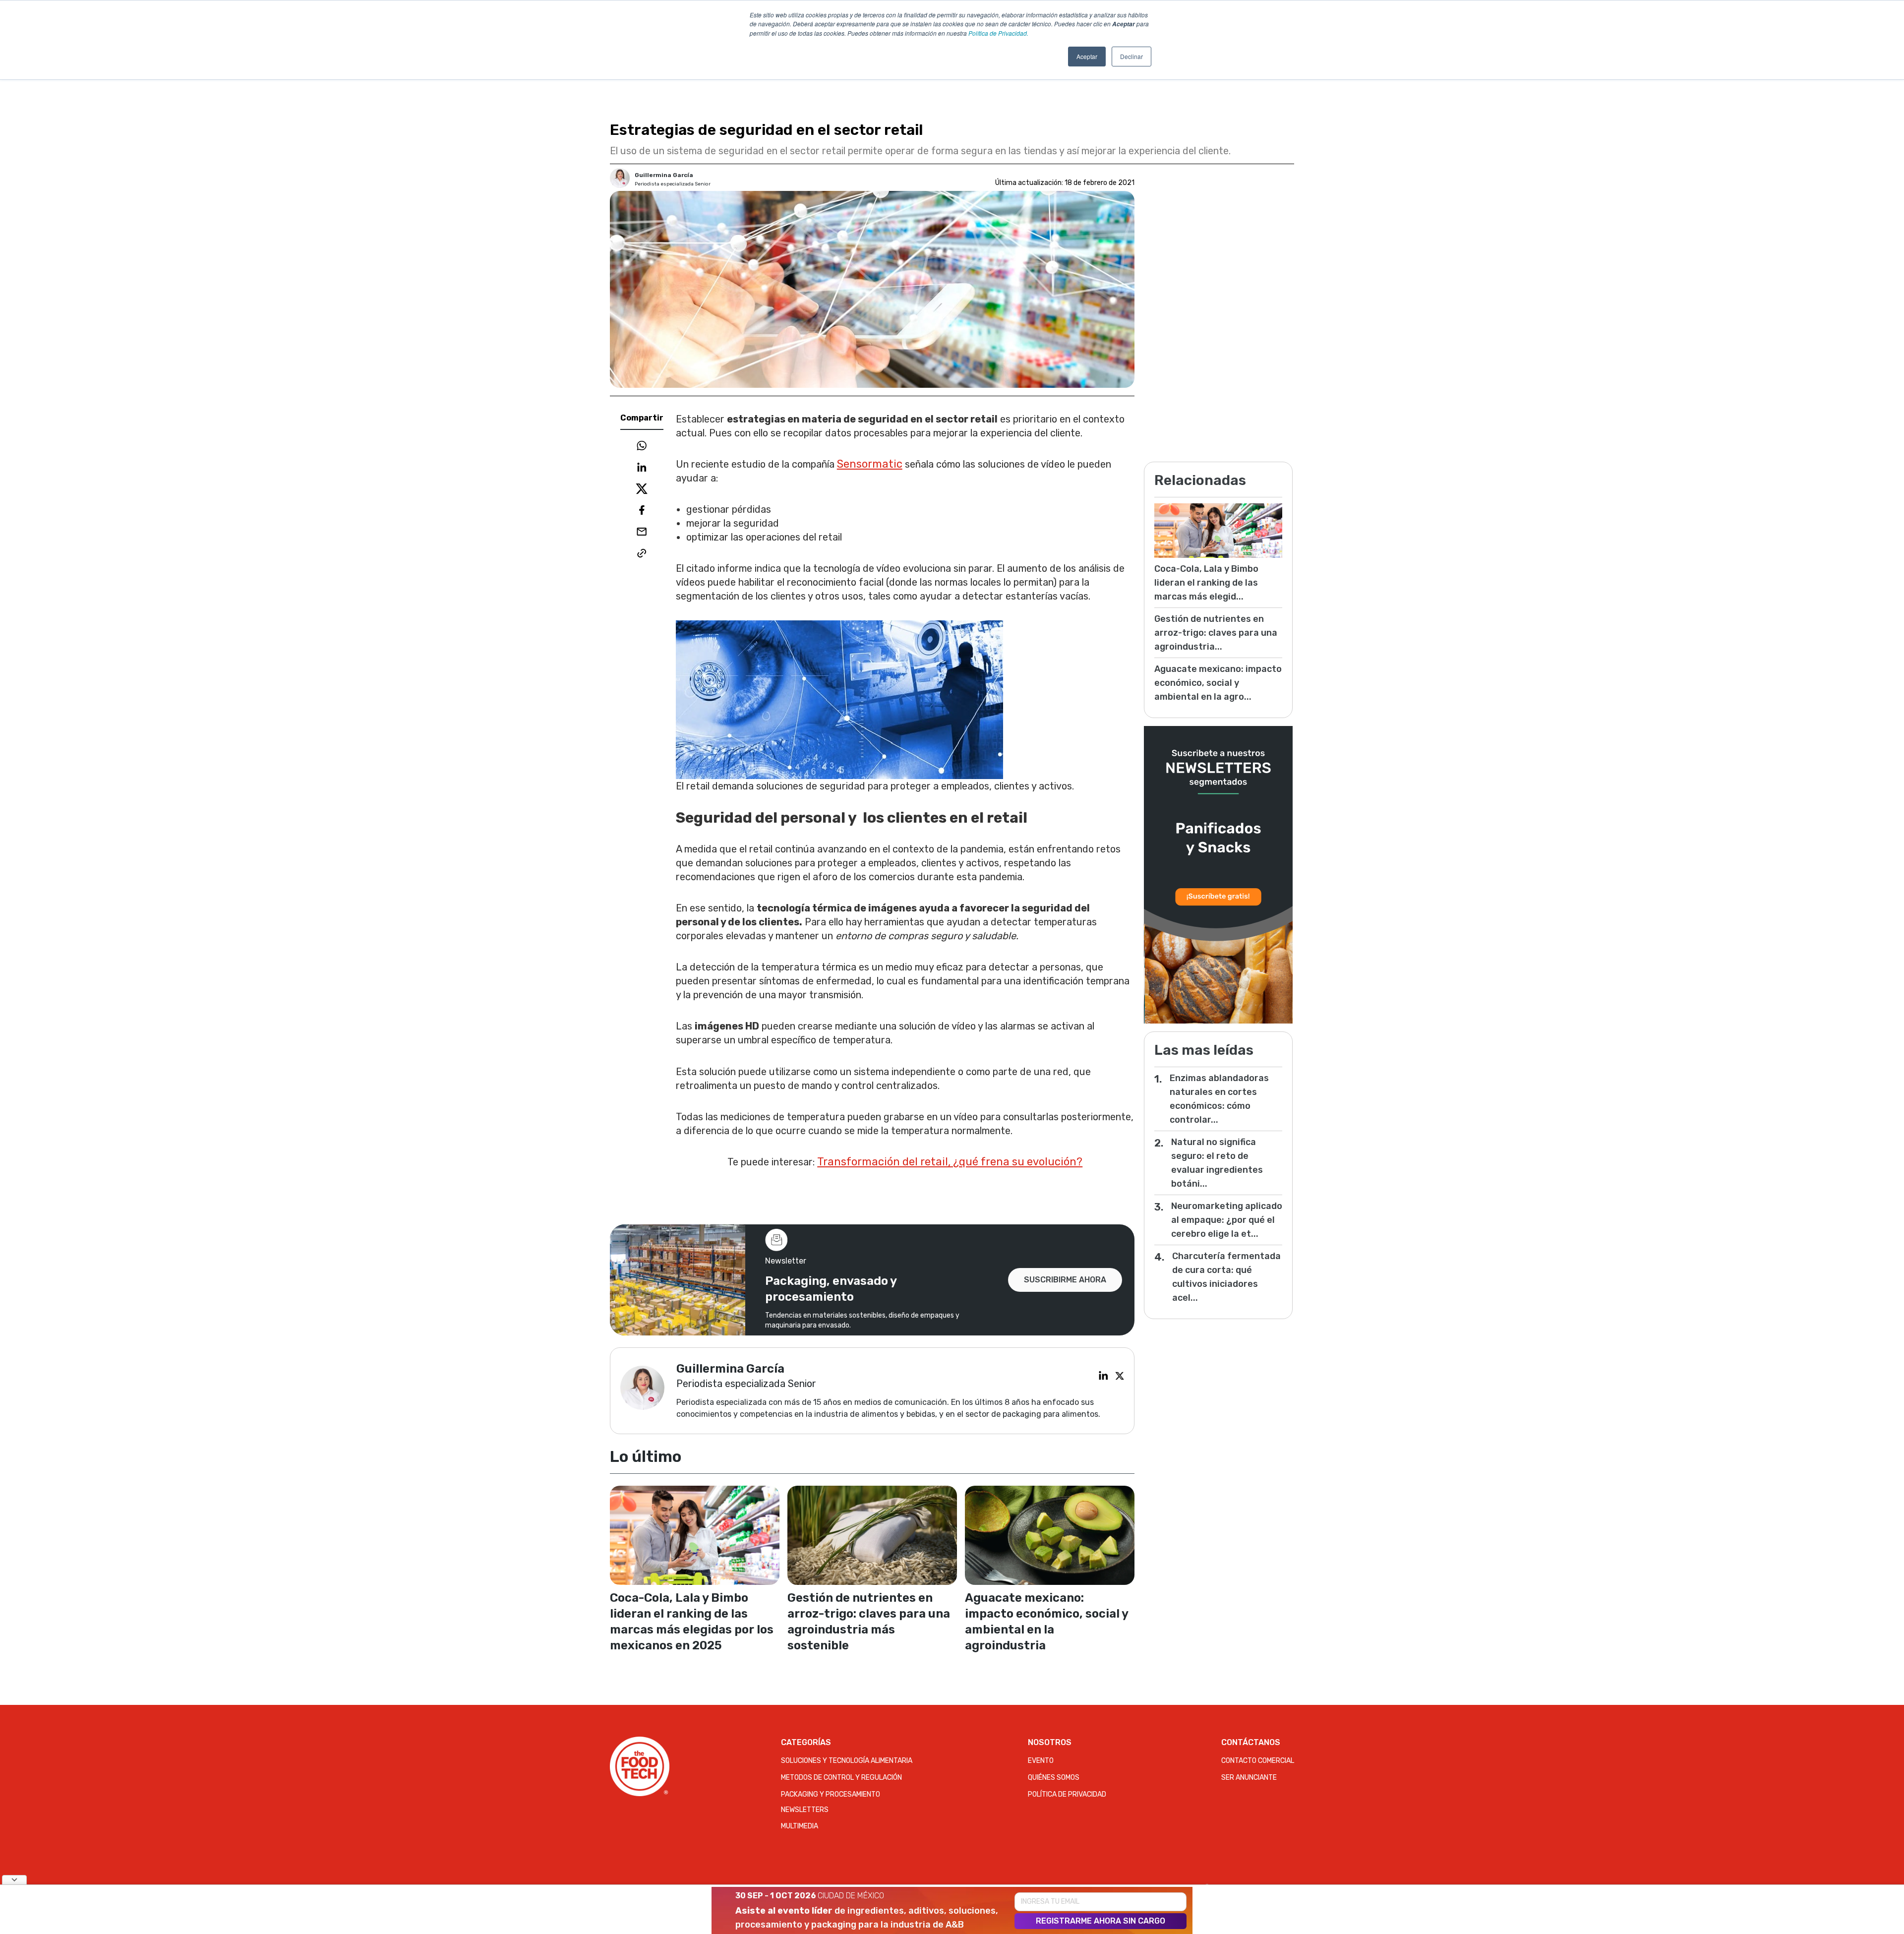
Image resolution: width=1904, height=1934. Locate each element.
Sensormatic (870, 464)
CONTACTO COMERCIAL (1258, 1761)
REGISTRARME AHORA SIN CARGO (1101, 1921)
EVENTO (1041, 1761)
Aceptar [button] (1087, 56)
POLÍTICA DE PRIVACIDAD (1067, 1794)
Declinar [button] (1131, 56)
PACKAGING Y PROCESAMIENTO (831, 1794)
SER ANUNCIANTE (1249, 1778)
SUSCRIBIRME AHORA (1065, 1280)
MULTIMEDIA (800, 1826)
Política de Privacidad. (998, 33)
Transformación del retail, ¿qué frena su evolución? (950, 1162)
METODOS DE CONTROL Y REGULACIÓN (841, 1778)
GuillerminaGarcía (664, 175)
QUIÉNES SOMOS (1054, 1778)
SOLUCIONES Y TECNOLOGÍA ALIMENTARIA (847, 1761)
